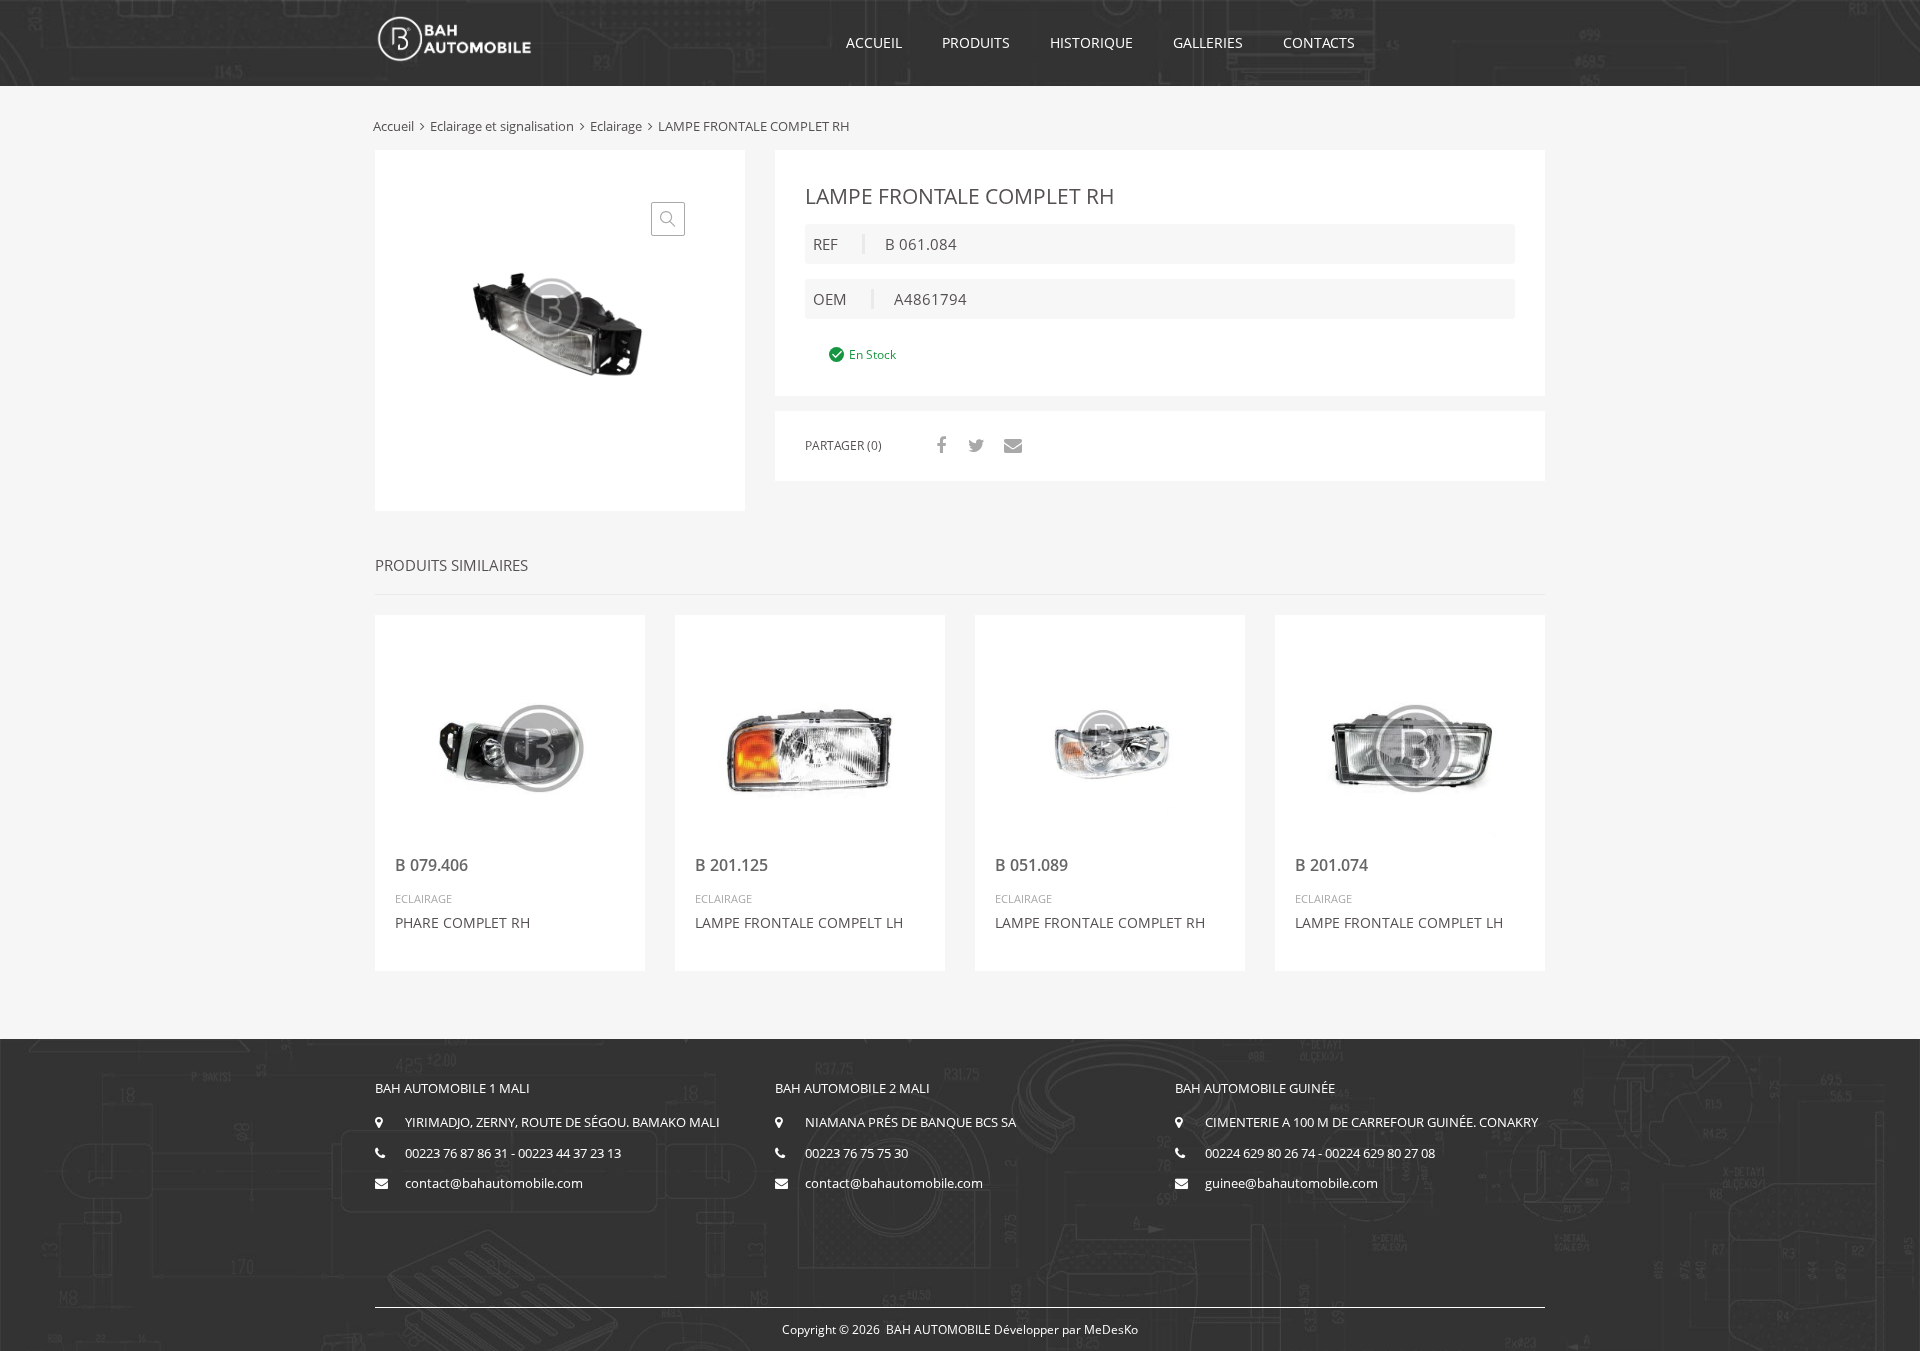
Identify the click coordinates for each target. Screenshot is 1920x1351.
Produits (976, 42)
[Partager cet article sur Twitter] (974, 445)
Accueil (874, 42)
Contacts (1319, 42)
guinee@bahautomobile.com (1291, 1183)
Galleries (1208, 42)
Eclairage (616, 126)
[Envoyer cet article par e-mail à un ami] (1010, 445)
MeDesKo (1111, 1329)
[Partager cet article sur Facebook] (938, 445)
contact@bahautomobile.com (494, 1183)
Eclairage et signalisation (502, 126)
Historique (1091, 42)
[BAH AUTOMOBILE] (455, 58)
